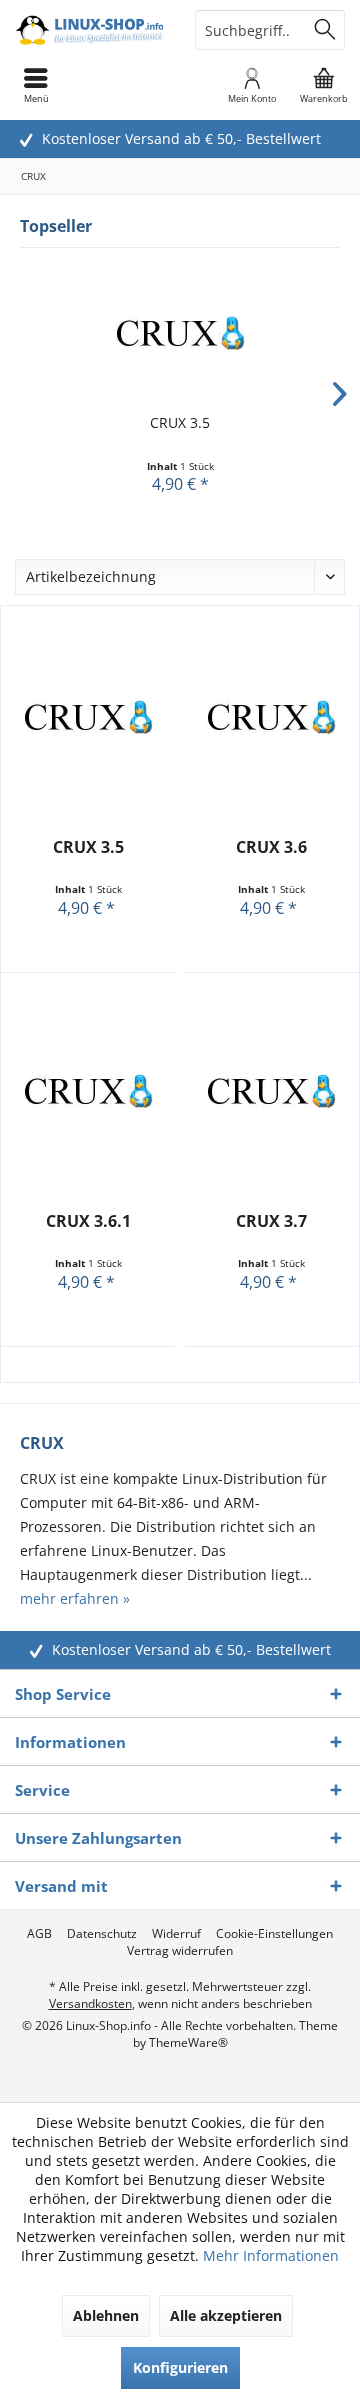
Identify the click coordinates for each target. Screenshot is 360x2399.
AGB (39, 1934)
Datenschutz (102, 1934)
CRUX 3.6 (271, 847)
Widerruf (176, 1934)
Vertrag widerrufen (180, 1951)
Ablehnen (106, 2315)
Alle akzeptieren (226, 2315)
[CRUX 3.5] (180, 333)
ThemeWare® (188, 2042)
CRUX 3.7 (271, 1221)
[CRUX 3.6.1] (88, 1091)
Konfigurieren (180, 2367)
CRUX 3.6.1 (88, 1221)
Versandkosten (90, 2003)
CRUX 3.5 (180, 422)
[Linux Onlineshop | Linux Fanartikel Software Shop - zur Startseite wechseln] (90, 30)
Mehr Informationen (271, 2255)
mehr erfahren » (75, 1598)
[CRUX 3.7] (271, 1091)
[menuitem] (324, 85)
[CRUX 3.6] (271, 717)
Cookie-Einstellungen (274, 1934)
